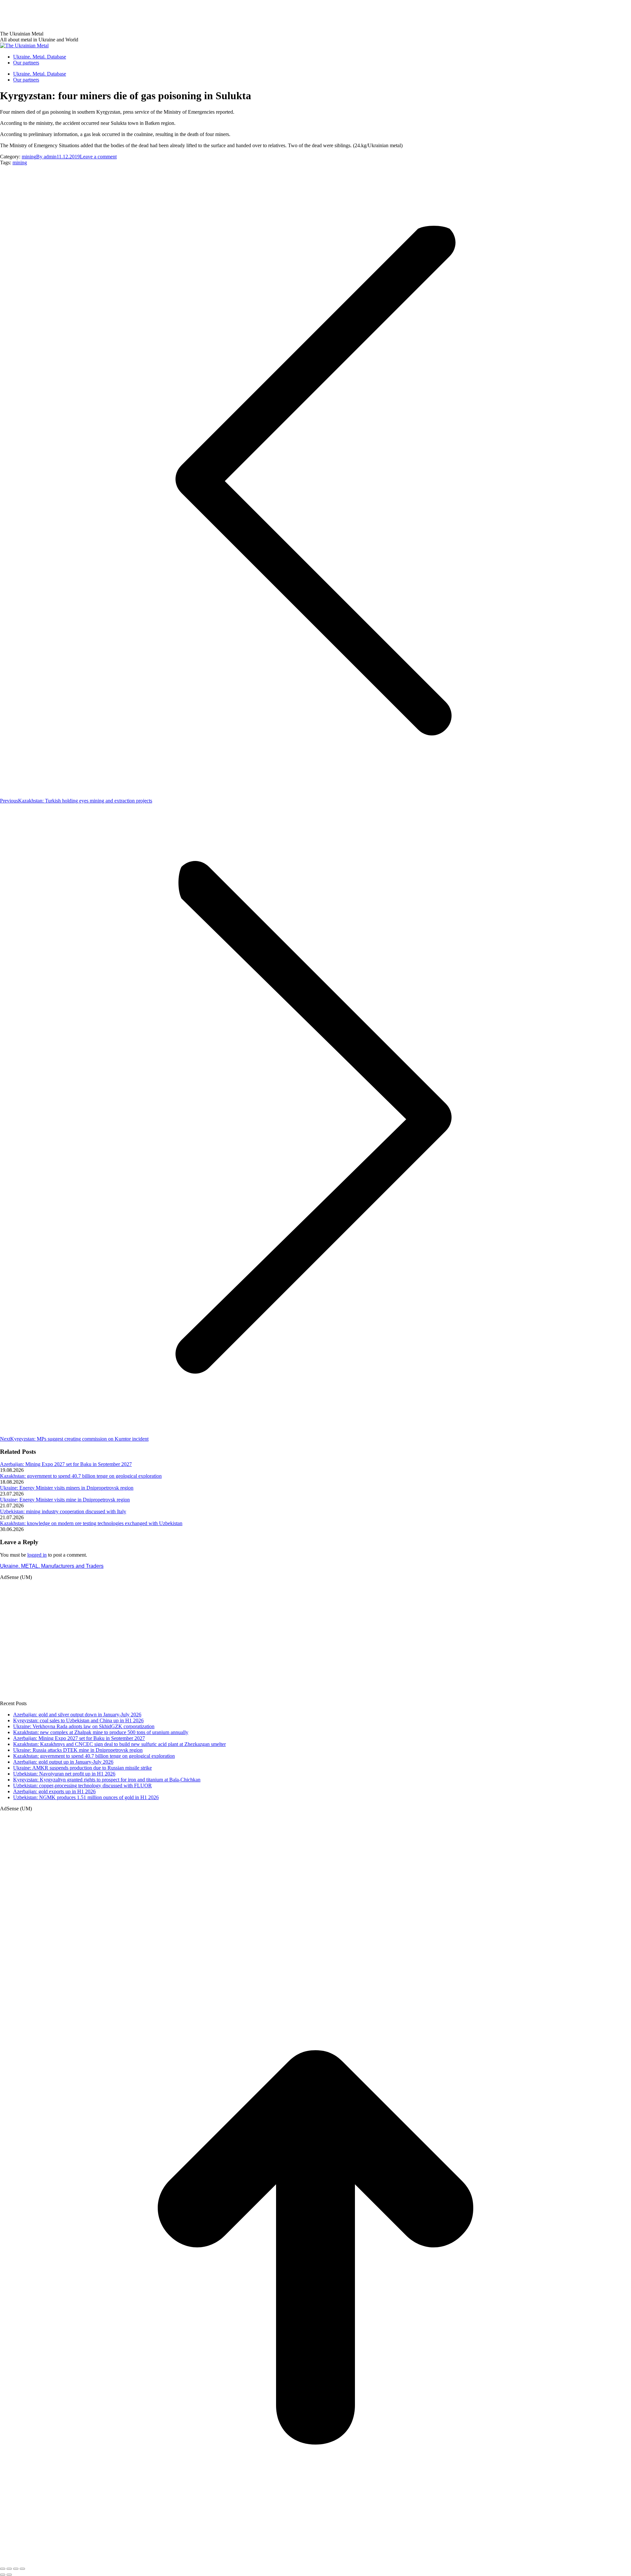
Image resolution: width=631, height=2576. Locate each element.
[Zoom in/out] (22, 2569)
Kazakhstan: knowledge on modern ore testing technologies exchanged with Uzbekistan (91, 1523)
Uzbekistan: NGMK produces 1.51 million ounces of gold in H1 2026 (86, 1797)
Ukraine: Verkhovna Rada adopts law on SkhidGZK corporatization (84, 1726)
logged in (37, 1555)
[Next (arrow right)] (9, 2575)
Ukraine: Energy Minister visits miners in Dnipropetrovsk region (67, 1488)
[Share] (9, 2569)
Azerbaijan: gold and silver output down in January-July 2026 (77, 1715)
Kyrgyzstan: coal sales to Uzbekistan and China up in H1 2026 (78, 1720)
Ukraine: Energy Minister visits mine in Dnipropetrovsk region (65, 1500)
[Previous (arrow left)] (3, 2575)
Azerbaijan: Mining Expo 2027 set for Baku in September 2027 (66, 1464)
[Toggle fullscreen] (16, 2569)
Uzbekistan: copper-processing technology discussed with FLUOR (82, 1786)
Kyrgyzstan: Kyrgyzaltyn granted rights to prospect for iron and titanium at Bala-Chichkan (107, 1780)
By (46, 157)
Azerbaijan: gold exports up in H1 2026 (54, 1791)
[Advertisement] (120, 15)
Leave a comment (98, 157)
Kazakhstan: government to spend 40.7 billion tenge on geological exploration (81, 1476)
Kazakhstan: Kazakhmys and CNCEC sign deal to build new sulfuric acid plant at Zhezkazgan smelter (119, 1744)
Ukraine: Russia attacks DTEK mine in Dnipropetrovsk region (78, 1750)
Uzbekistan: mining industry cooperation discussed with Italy (63, 1511)
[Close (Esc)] (3, 2569)
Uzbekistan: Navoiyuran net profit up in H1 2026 (64, 1774)
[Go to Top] (315, 2561)
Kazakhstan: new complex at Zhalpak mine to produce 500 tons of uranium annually (101, 1732)
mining (29, 157)
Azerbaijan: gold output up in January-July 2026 (63, 1762)
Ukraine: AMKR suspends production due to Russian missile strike (82, 1768)
